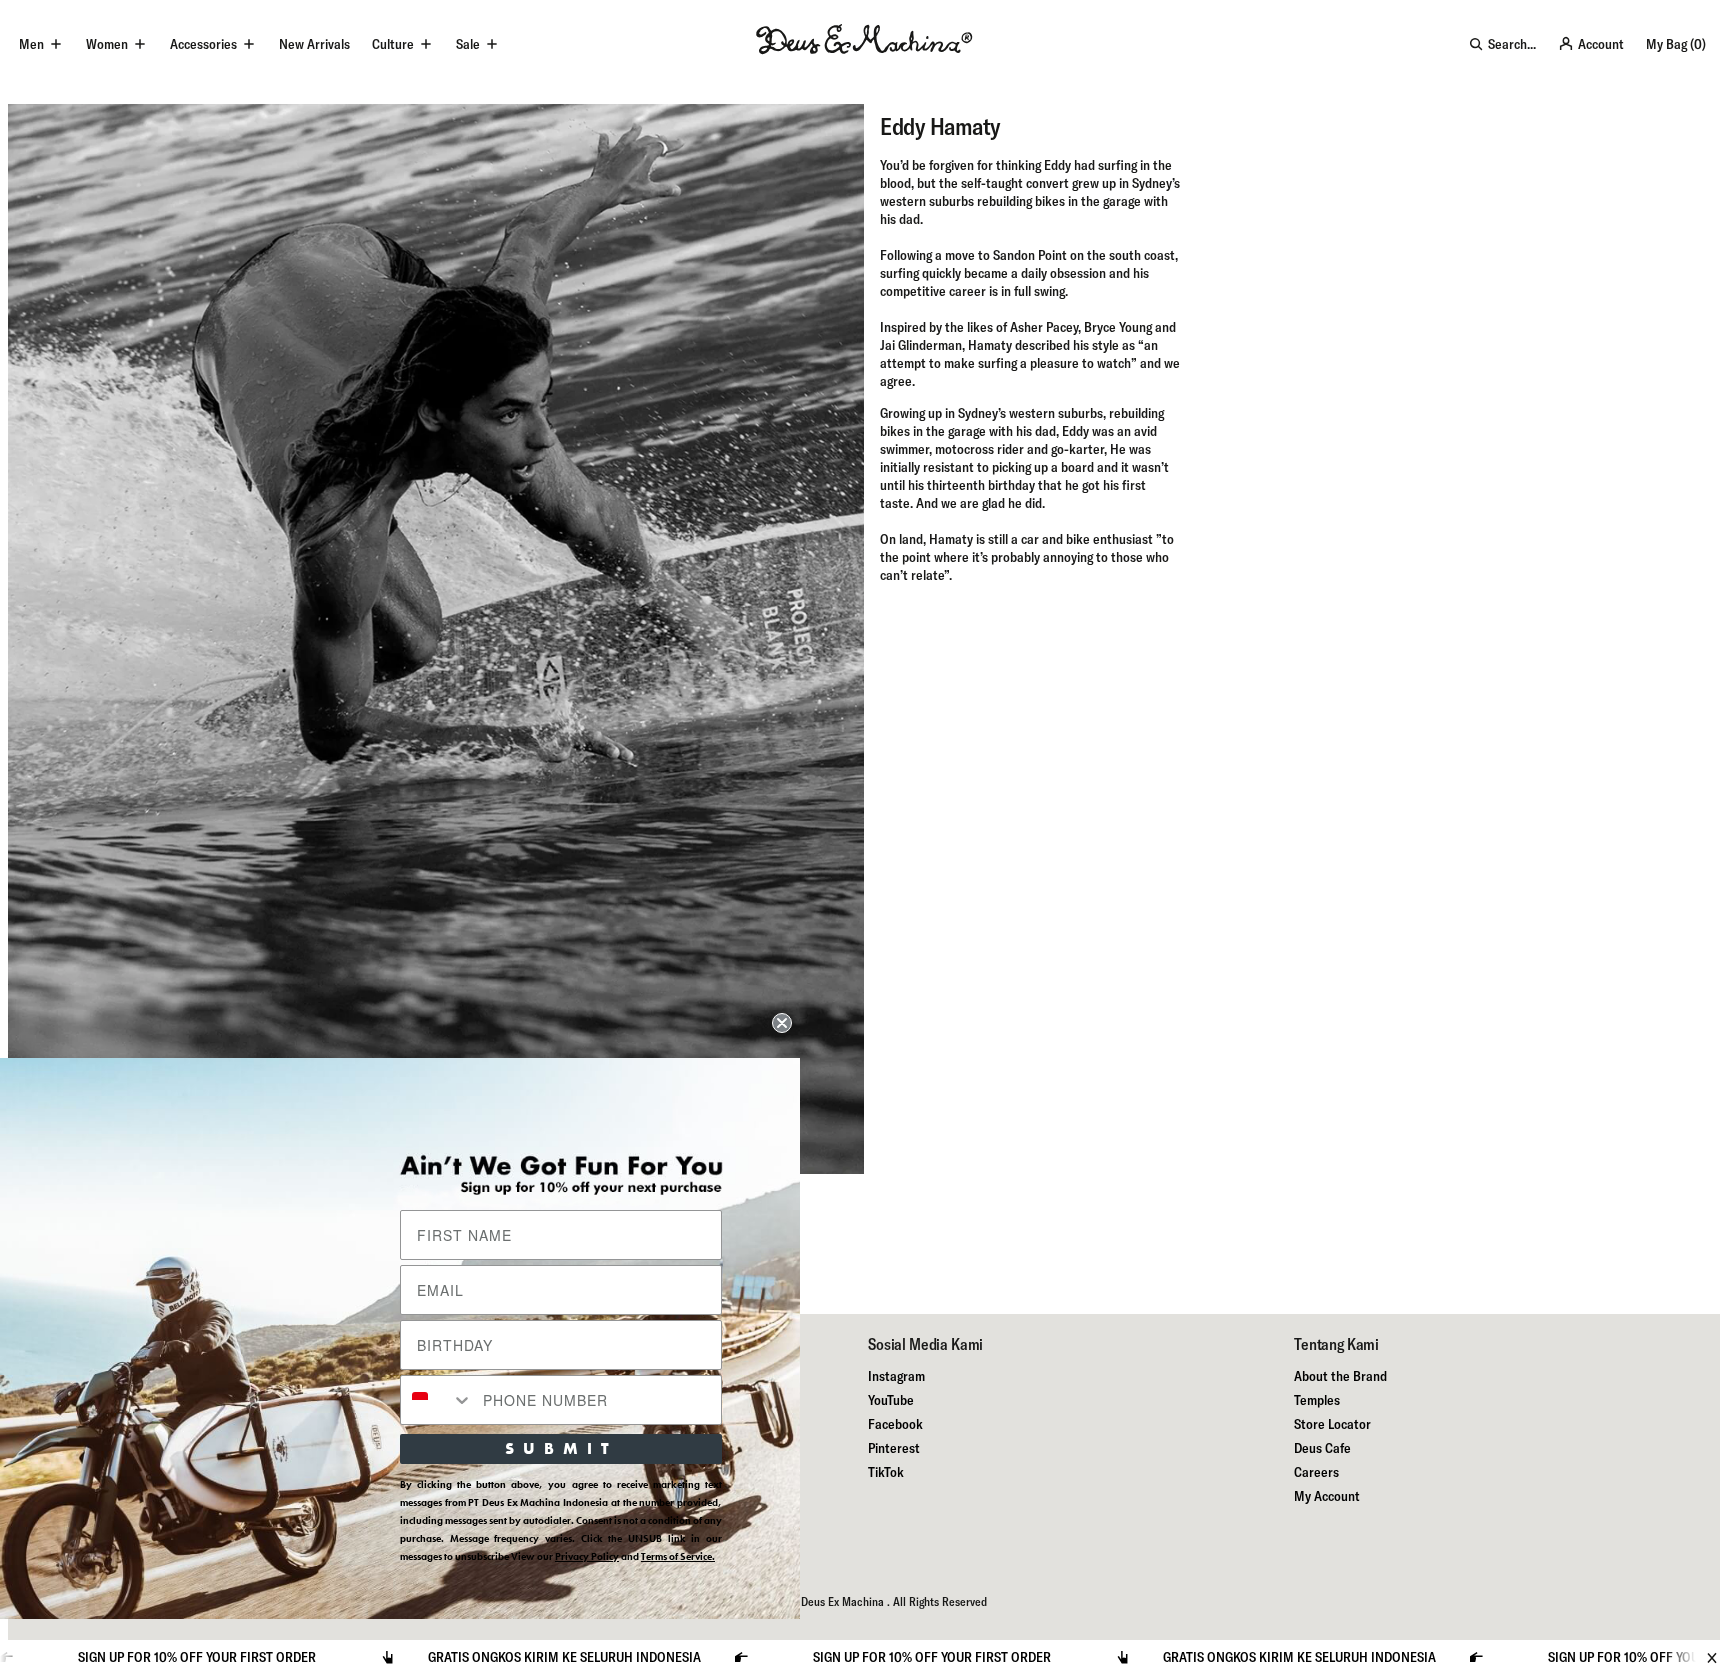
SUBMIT (561, 1448)
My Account (1327, 1496)
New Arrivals (314, 44)
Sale (468, 44)
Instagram (896, 1376)
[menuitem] (314, 44)
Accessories (203, 44)
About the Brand (1340, 1376)
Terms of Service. (678, 1556)
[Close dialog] (782, 1023)
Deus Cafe (1322, 1448)
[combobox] (437, 1400)
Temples (1317, 1400)
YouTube (891, 1400)
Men (31, 44)
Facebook (895, 1424)
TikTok (886, 1472)
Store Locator (1332, 1424)
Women (107, 44)
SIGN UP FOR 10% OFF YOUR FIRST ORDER (810, 1657)
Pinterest (894, 1448)
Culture (393, 44)
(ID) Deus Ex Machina (834, 1601)
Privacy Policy (587, 1556)
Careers (1316, 1472)
